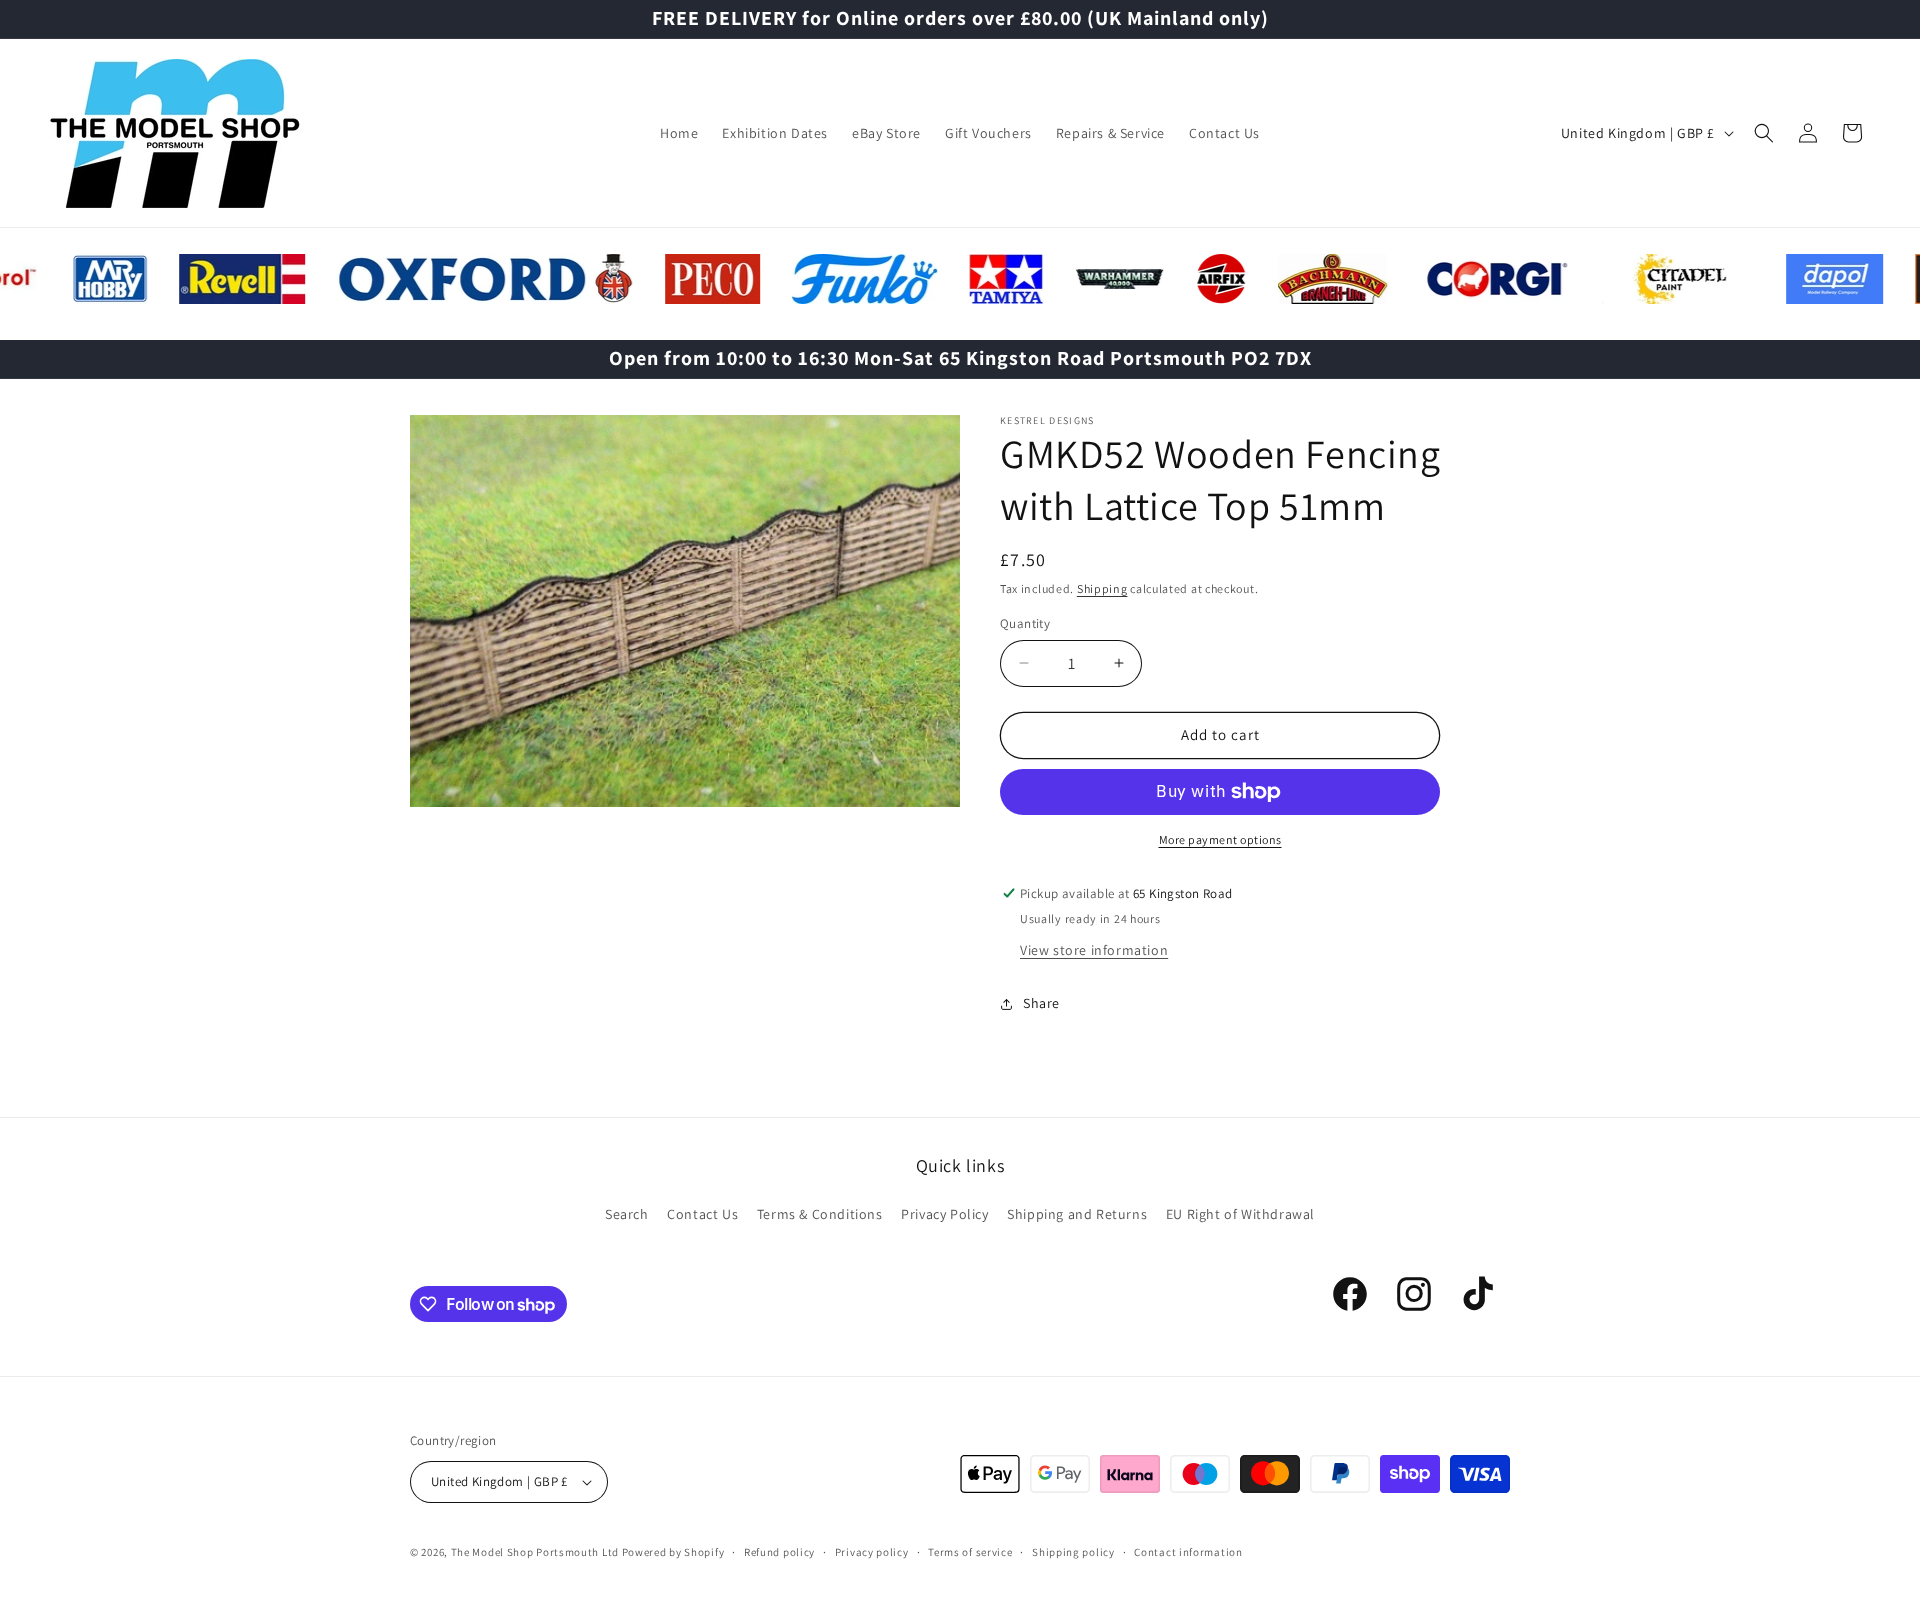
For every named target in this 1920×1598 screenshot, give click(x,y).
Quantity (1025, 623)
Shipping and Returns (1077, 1214)
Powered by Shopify (673, 1552)
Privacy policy (872, 1552)
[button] (1764, 133)
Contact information (1188, 1552)
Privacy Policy (944, 1214)
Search (627, 1214)
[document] (685, 616)
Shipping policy (1073, 1552)
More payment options (1220, 839)
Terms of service (970, 1552)
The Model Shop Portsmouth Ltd (535, 1552)
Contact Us (702, 1214)
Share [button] (1041, 1003)
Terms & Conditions (820, 1214)
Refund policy (779, 1552)
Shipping (1102, 588)
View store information (1094, 950)
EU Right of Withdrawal (1240, 1214)
